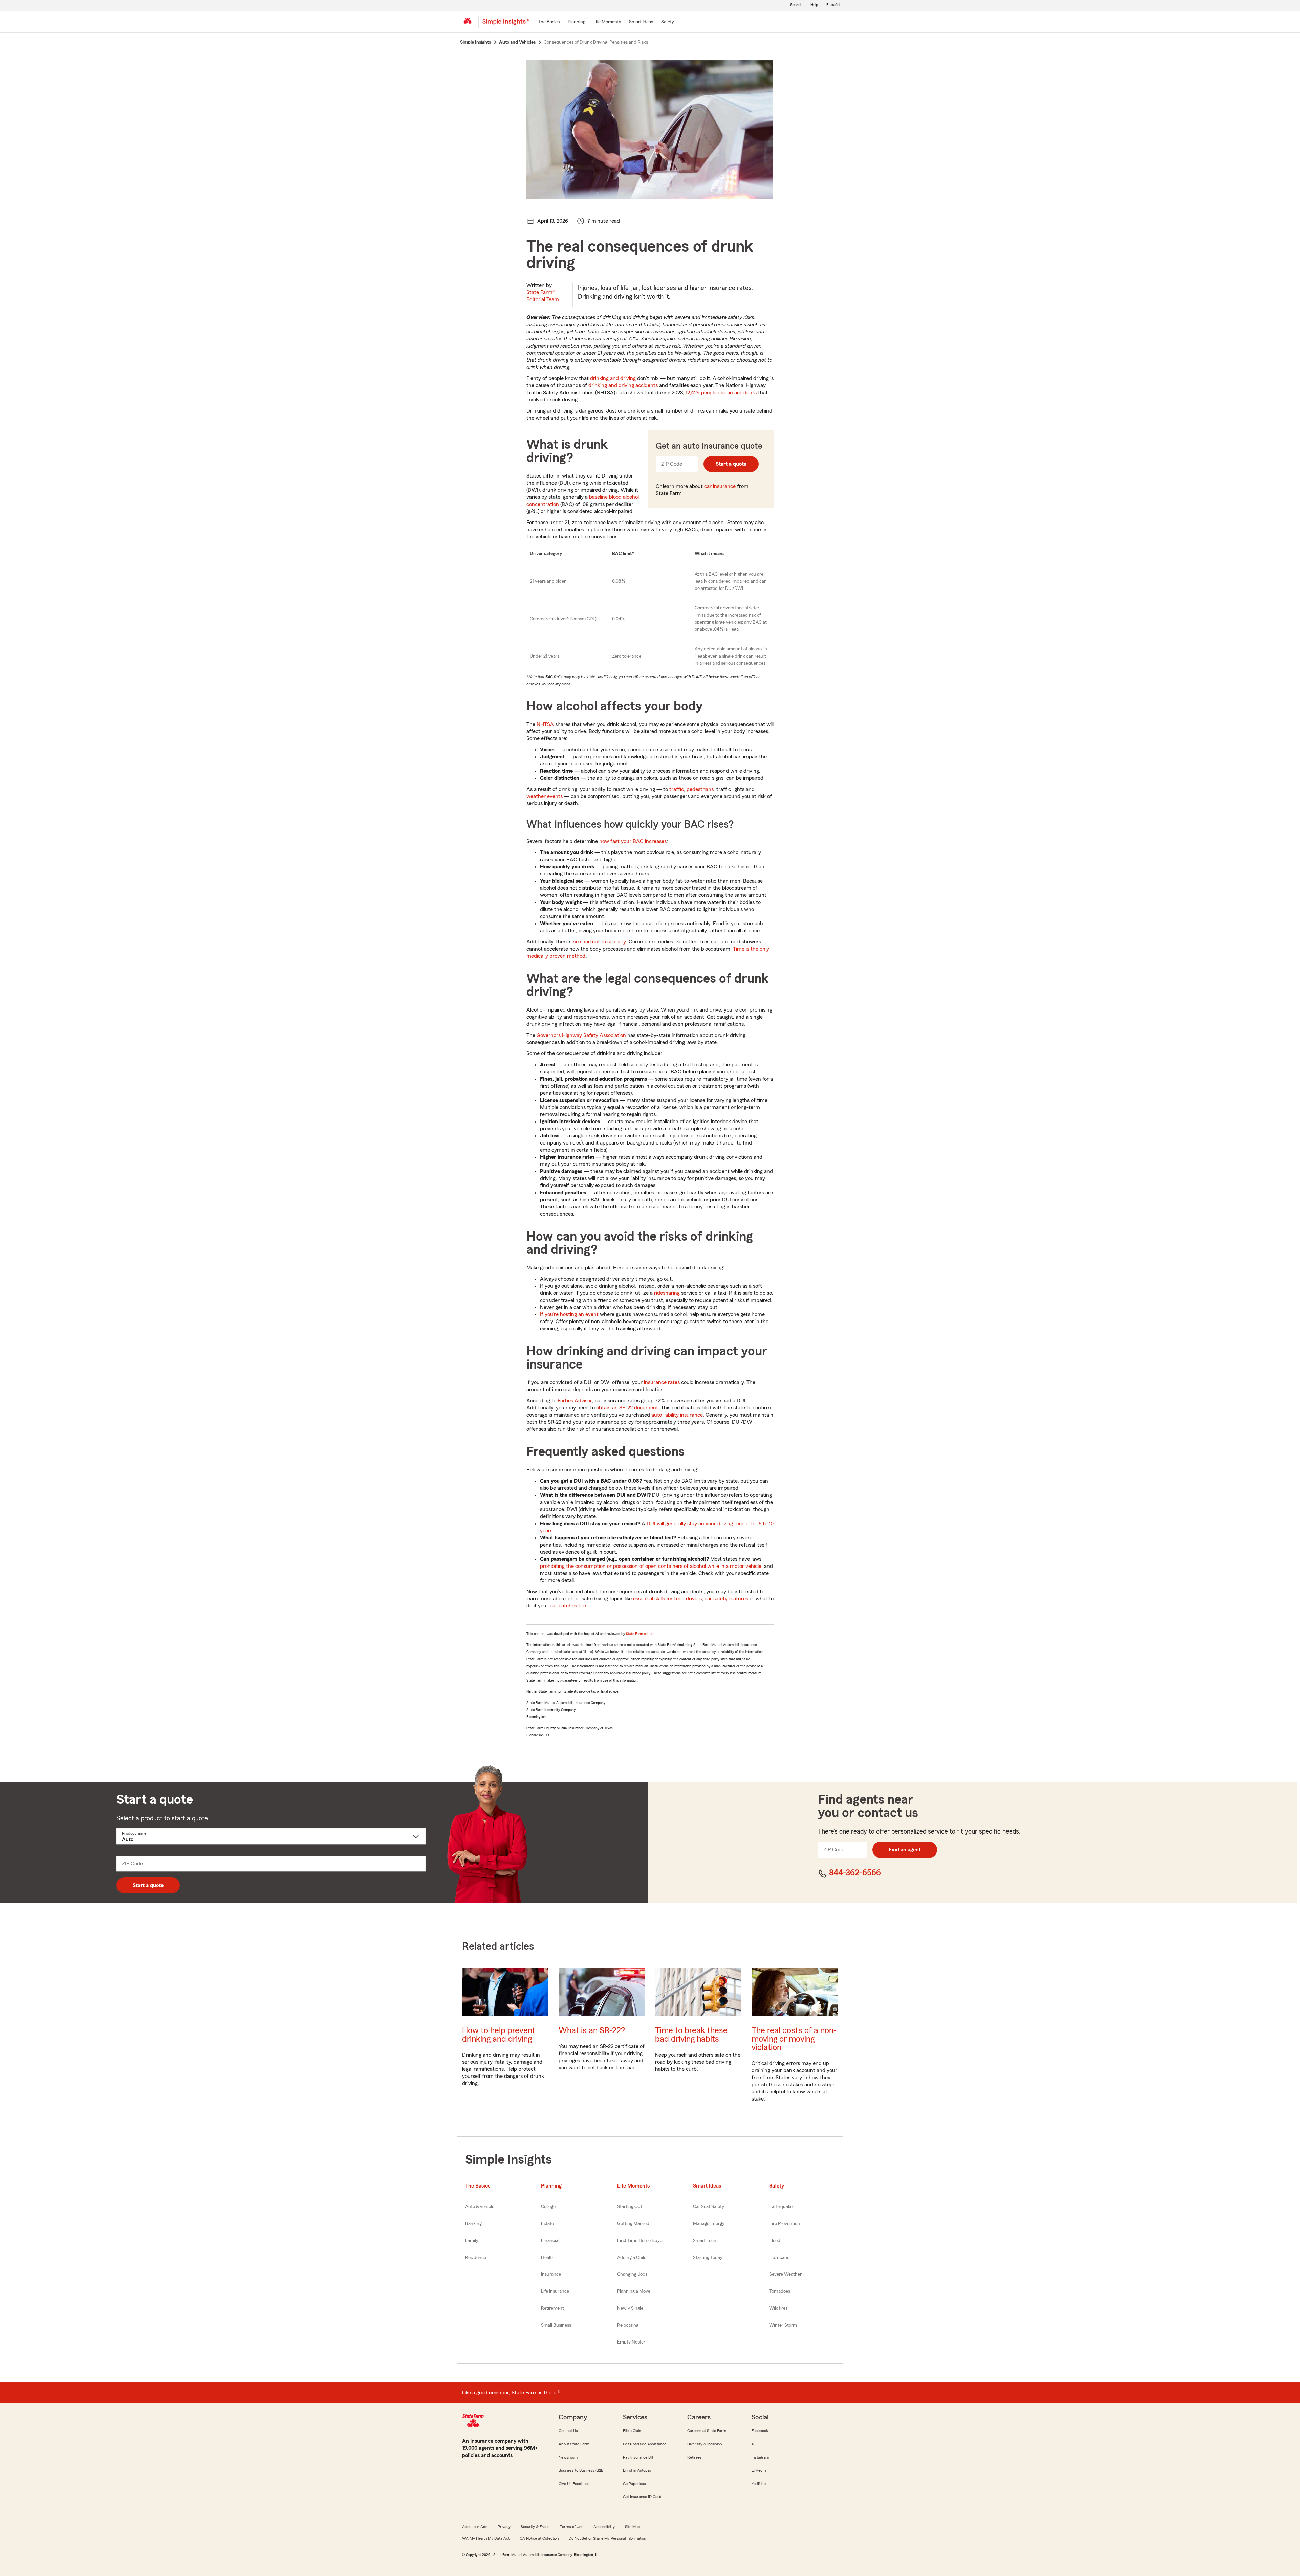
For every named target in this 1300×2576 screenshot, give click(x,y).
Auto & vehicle (480, 2207)
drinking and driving (613, 378)
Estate (547, 2224)
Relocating (628, 2325)
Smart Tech (705, 2241)
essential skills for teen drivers (667, 1599)
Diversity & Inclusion (705, 2444)
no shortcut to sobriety (599, 942)
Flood (775, 2241)
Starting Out (630, 2207)
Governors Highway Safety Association (581, 1035)
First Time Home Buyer (641, 2241)
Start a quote (731, 464)
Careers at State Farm (707, 2431)
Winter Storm (783, 2325)
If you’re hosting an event (569, 1314)
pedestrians (700, 789)
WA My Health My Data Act (486, 2538)
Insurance (551, 2274)
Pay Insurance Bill (638, 2457)
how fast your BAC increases (633, 841)
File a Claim (633, 2431)
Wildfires (778, 2308)
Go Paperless (634, 2484)
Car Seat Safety (709, 2207)
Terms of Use (572, 2527)
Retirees (695, 2457)
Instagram (760, 2457)
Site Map (633, 2527)
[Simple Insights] (506, 24)
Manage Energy (709, 2224)
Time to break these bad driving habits (691, 2035)
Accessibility (604, 2527)
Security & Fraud (535, 2527)
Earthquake (781, 2207)
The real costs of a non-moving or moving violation (794, 2039)
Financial (550, 2241)
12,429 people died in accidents (721, 393)
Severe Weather (785, 2274)
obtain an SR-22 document (627, 1408)
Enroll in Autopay (637, 2470)
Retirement (552, 2308)
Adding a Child (632, 2258)
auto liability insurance (677, 1415)
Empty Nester (631, 2342)
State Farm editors (640, 1634)
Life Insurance (555, 2291)
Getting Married (633, 2224)
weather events (545, 796)
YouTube (759, 2484)
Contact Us (568, 2431)
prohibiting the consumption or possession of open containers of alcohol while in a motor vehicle (651, 1566)
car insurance (720, 486)
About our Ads (475, 2527)
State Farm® (543, 296)
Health (548, 2258)
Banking (473, 2224)
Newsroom (568, 2457)
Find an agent (905, 1850)
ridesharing (667, 1293)
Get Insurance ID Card (642, 2497)
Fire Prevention (785, 2224)
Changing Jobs (632, 2274)
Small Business (556, 2325)
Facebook (760, 2431)
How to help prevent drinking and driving (499, 2035)
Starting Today (708, 2258)
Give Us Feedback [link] (574, 2484)
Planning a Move (634, 2291)
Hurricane (779, 2258)
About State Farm (574, 2444)
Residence (476, 2258)
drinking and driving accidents (623, 385)
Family (472, 2241)
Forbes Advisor (575, 1401)
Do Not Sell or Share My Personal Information (607, 2538)
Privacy (504, 2527)
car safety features (726, 1599)
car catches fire (568, 1606)
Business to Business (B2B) (581, 2470)
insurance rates (662, 1382)
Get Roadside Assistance (645, 2444)
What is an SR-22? (592, 2031)
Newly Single (630, 2308)
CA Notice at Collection (539, 2538)
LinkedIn (759, 2470)
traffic (677, 789)
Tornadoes (780, 2291)
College (548, 2207)
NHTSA (545, 724)
